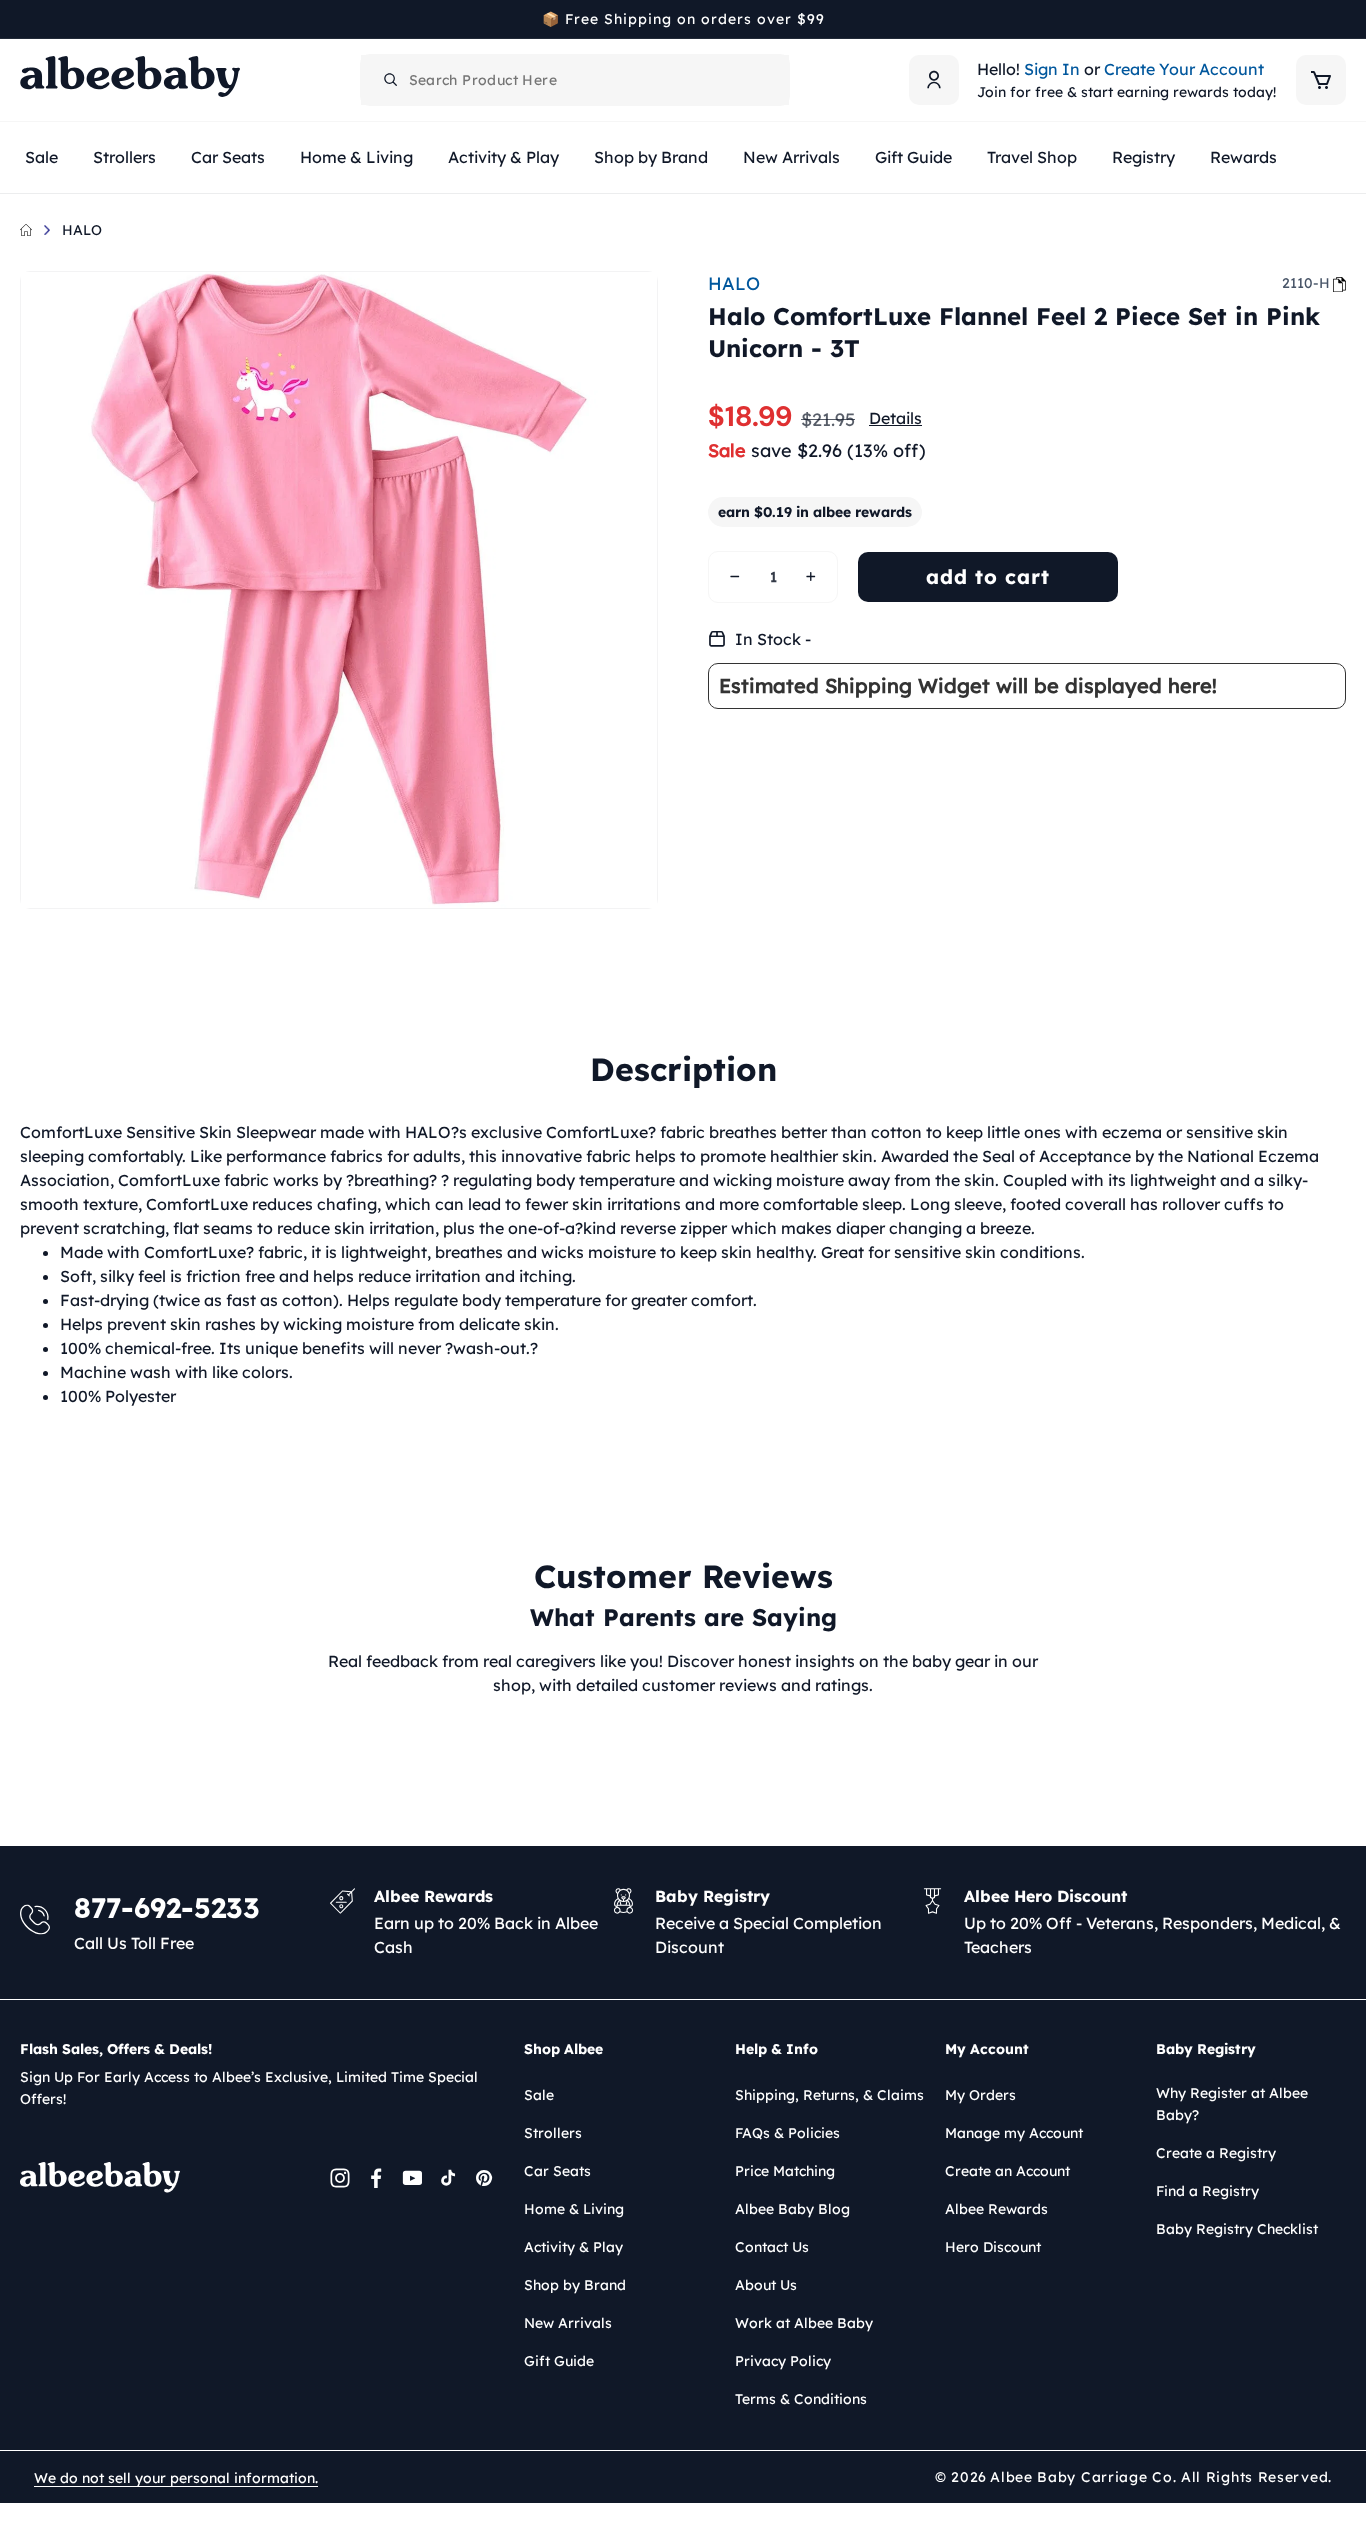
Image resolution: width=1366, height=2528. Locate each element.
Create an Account (1007, 2171)
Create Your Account (1184, 69)
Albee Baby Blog (792, 2209)
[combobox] (575, 80)
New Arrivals (568, 2323)
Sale (539, 2095)
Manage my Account (1014, 2133)
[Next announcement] (1339, 19)
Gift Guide (559, 2361)
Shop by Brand (575, 2285)
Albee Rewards (996, 2209)
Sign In (1052, 69)
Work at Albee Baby (804, 2323)
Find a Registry (1207, 2191)
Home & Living (574, 2209)
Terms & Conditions (801, 2399)
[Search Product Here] (391, 80)
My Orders (980, 2095)
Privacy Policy (783, 2361)
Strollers (553, 2133)
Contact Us (772, 2247)
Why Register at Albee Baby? (1232, 2104)
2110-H (1306, 283)
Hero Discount (993, 2247)
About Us (766, 2285)
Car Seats (557, 2171)
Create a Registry (1216, 2153)
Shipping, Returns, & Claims (829, 2095)
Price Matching (785, 2171)
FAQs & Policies (787, 2133)
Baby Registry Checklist (1237, 2229)
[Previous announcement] (27, 19)
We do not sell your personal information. (176, 2478)
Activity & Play (573, 2247)
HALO (82, 230)
